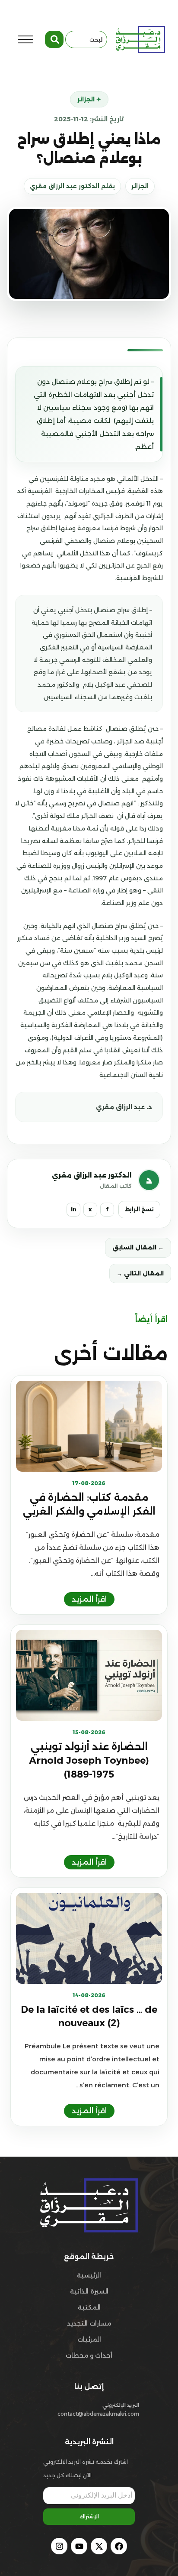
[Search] (54, 39)
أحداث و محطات (89, 2355)
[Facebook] (119, 2546)
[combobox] (86, 39)
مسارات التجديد (89, 2323)
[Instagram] (59, 2546)
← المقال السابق (138, 1247)
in (74, 1209)
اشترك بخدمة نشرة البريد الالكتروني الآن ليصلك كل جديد (86, 2469)
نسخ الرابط (139, 1209)
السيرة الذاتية (89, 2291)
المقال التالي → (140, 1273)
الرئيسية (89, 2275)
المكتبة (89, 2307)
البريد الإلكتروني (121, 2405)
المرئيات (89, 2339)
